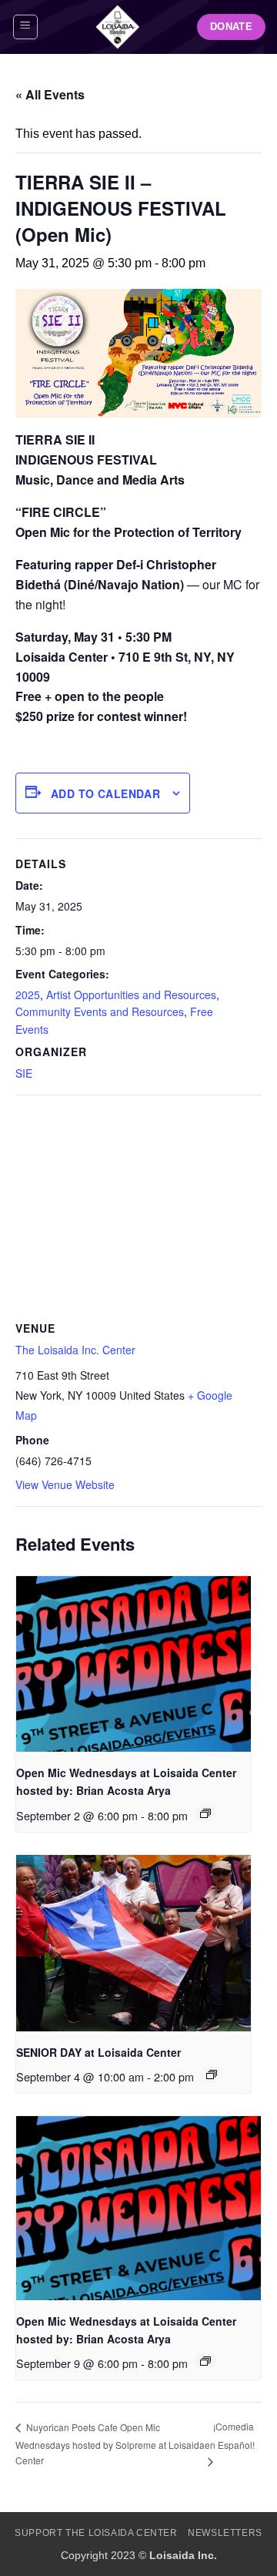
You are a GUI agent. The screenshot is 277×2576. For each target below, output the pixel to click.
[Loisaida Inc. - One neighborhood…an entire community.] (118, 27)
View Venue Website (65, 1484)
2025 (28, 995)
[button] (25, 27)
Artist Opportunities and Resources (131, 995)
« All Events (50, 94)
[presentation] (133, 1664)
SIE (24, 1073)
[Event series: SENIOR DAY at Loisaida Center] (212, 2075)
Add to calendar (105, 793)
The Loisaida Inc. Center (75, 1350)
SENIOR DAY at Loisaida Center (98, 2052)
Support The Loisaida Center (96, 2533)
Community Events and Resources (100, 1011)
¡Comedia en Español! (230, 2435)
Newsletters (225, 2533)
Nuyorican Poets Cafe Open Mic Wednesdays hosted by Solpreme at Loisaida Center (110, 2444)
